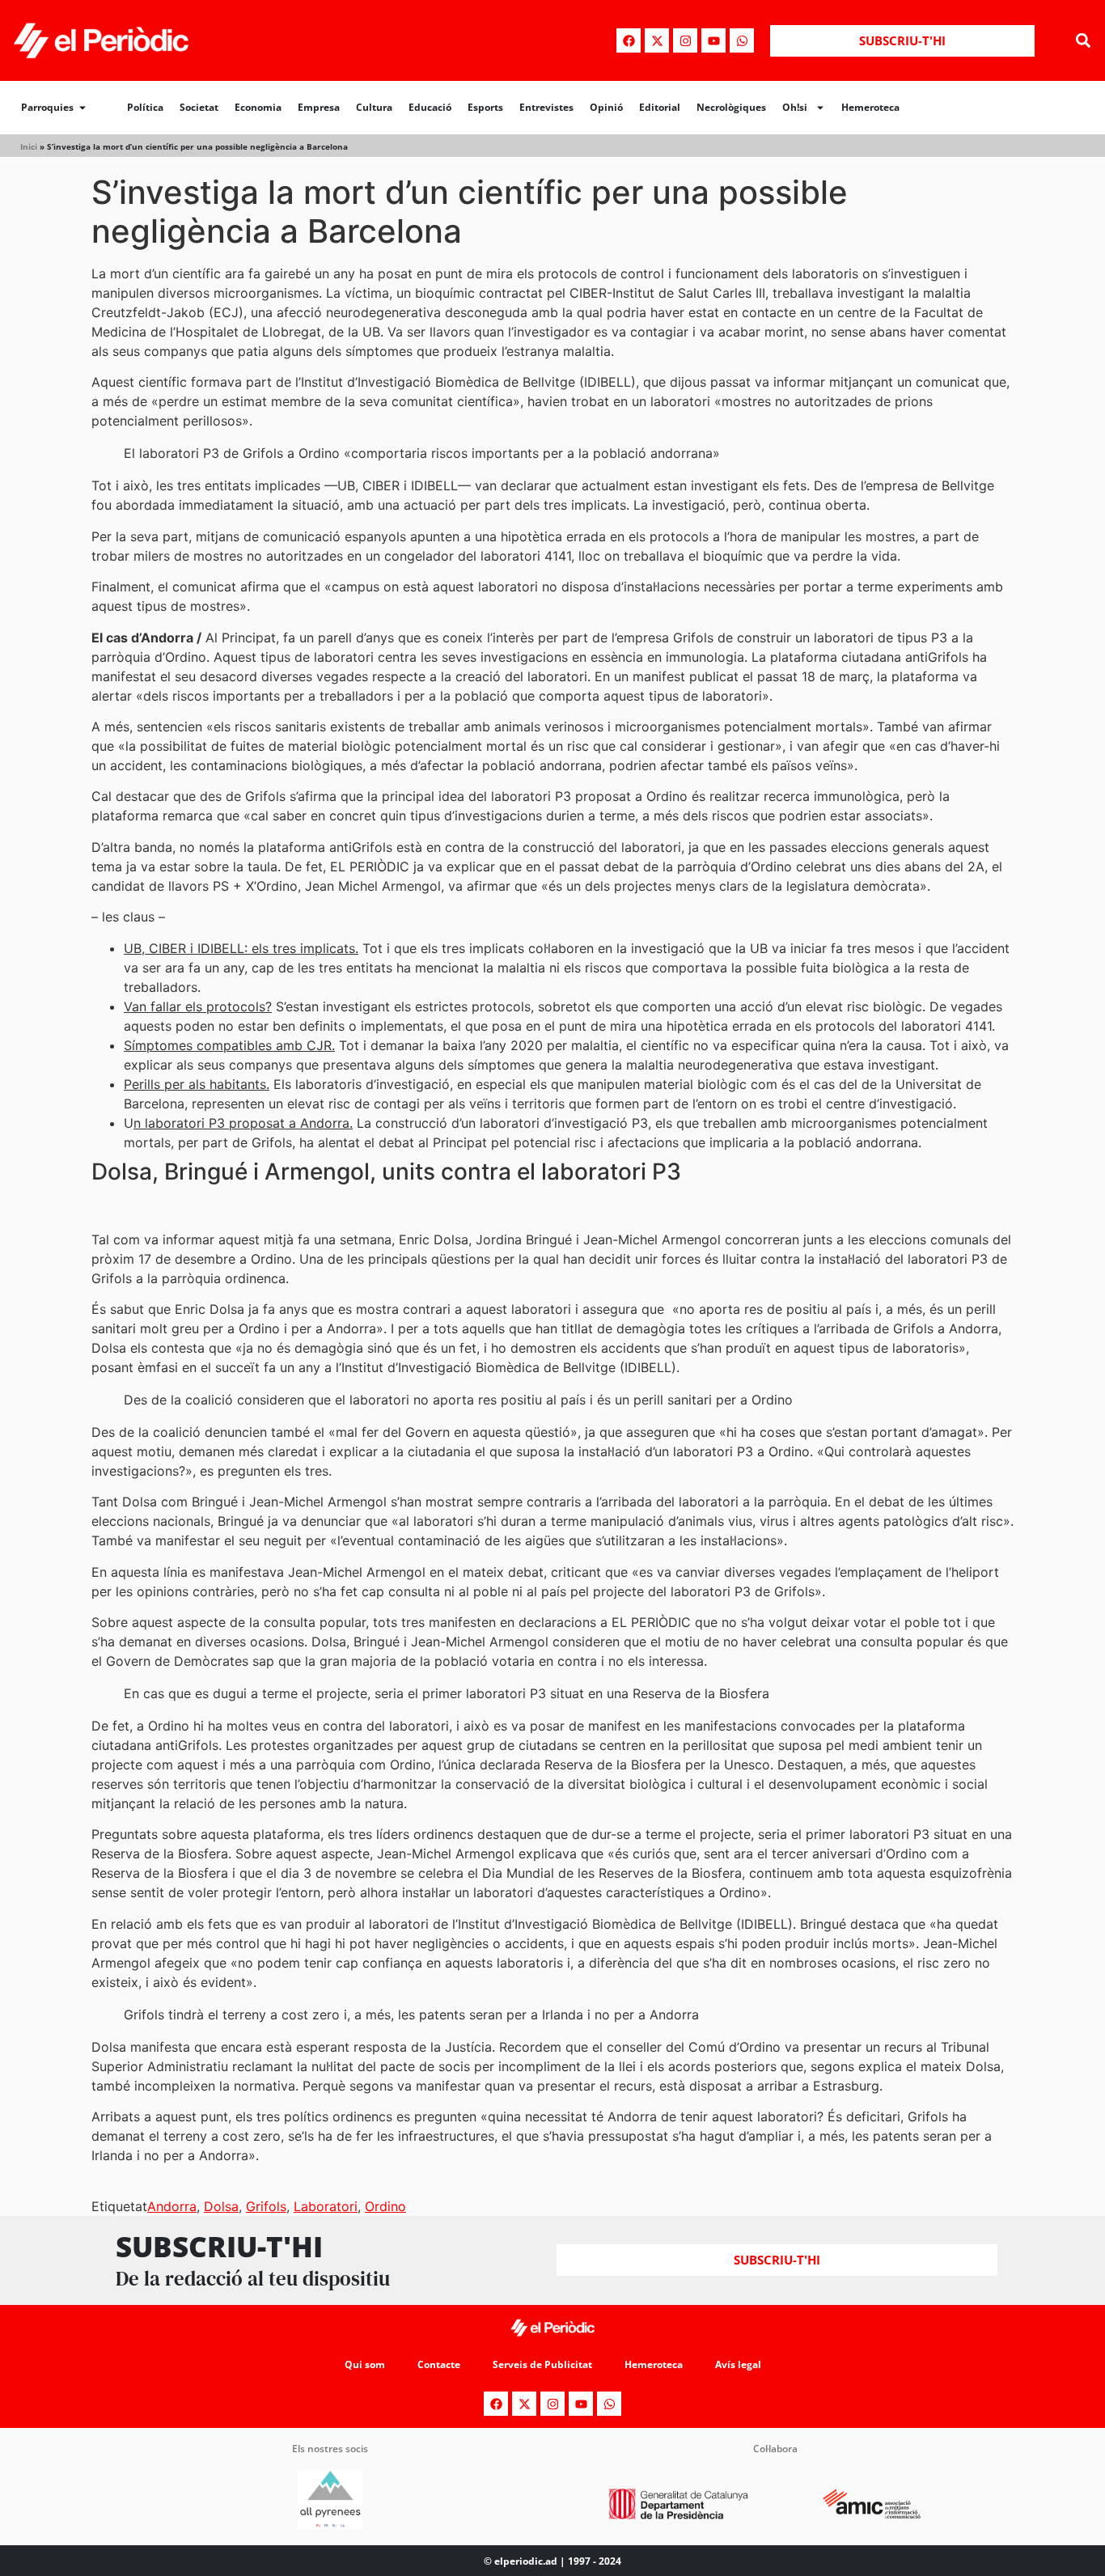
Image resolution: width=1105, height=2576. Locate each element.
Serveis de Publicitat (542, 2364)
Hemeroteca (870, 107)
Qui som (365, 2364)
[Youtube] (713, 40)
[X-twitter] (657, 40)
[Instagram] (685, 40)
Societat (199, 107)
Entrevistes (546, 107)
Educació (430, 107)
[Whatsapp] (742, 40)
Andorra (172, 2206)
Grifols (266, 2206)
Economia (258, 107)
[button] (1084, 41)
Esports (485, 107)
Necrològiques (731, 107)
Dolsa (221, 2206)
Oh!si (795, 107)
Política (145, 107)
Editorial (660, 107)
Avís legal (738, 2364)
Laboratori (326, 2206)
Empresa (319, 107)
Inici (29, 146)
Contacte (439, 2364)
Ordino (385, 2206)
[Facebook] (629, 40)
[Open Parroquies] (83, 108)
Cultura (374, 107)
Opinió (606, 107)
